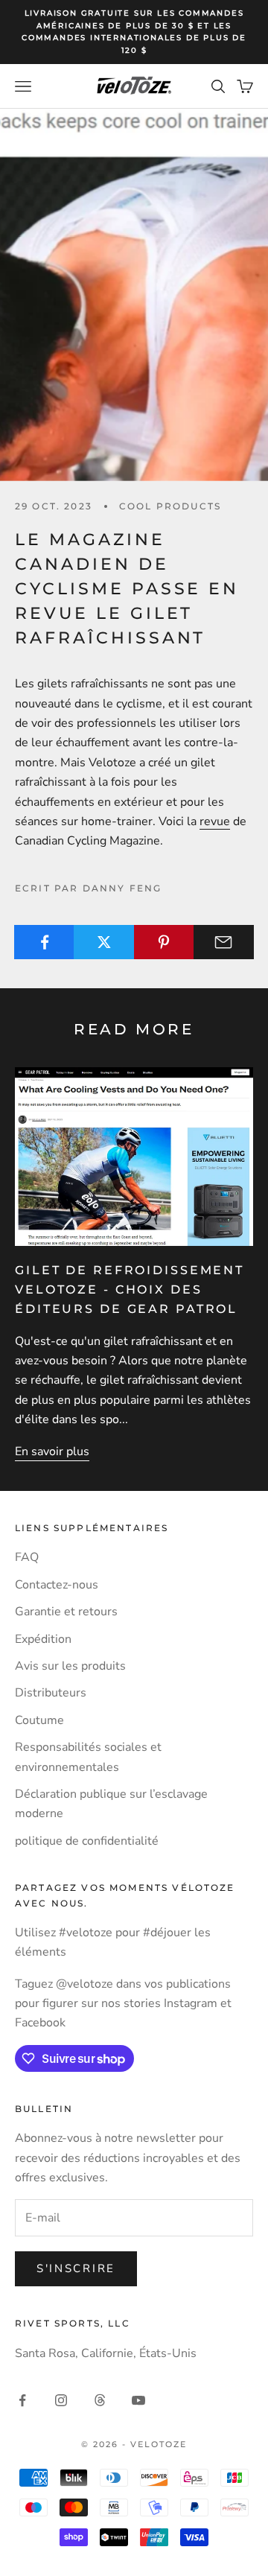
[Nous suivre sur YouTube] (138, 2400)
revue (215, 821)
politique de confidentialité (87, 1841)
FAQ (27, 1557)
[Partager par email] (224, 942)
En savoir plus (52, 1451)
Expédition (43, 1639)
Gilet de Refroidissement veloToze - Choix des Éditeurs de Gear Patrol (130, 1290)
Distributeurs (51, 1693)
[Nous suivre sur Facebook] (22, 2400)
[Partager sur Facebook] (44, 942)
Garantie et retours (66, 1612)
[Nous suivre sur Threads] (100, 2400)
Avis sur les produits (70, 1666)
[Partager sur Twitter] (104, 942)
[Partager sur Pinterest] (164, 942)
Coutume (39, 1720)
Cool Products (170, 506)
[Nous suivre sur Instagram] (61, 2400)
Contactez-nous (57, 1585)
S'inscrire (76, 2268)
